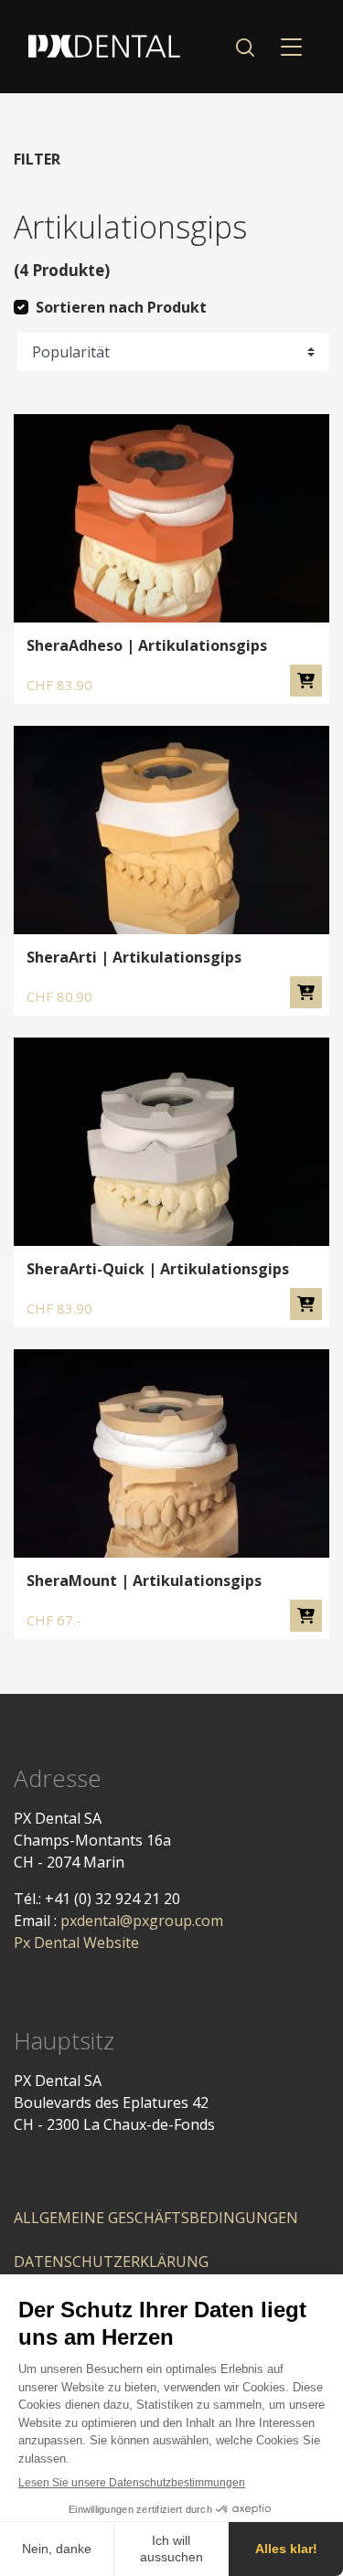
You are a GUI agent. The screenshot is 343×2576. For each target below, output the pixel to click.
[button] (245, 47)
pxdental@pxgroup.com (142, 1921)
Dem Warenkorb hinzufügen (306, 681)
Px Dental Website (76, 1943)
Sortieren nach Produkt (121, 307)
